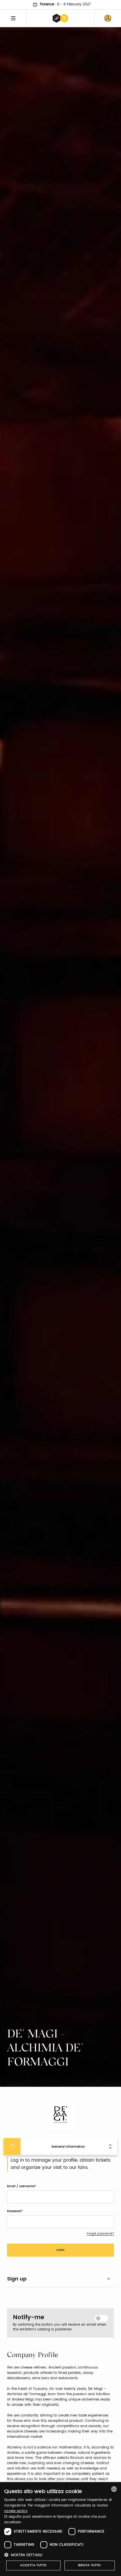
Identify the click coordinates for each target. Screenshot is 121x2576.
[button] (60, 2555)
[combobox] (114, 2489)
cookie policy (16, 2511)
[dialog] (60, 2529)
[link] (108, 18)
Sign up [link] (17, 2279)
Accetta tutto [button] (33, 2565)
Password (14, 2211)
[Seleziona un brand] (60, 18)
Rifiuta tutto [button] (90, 2565)
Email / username (21, 2186)
